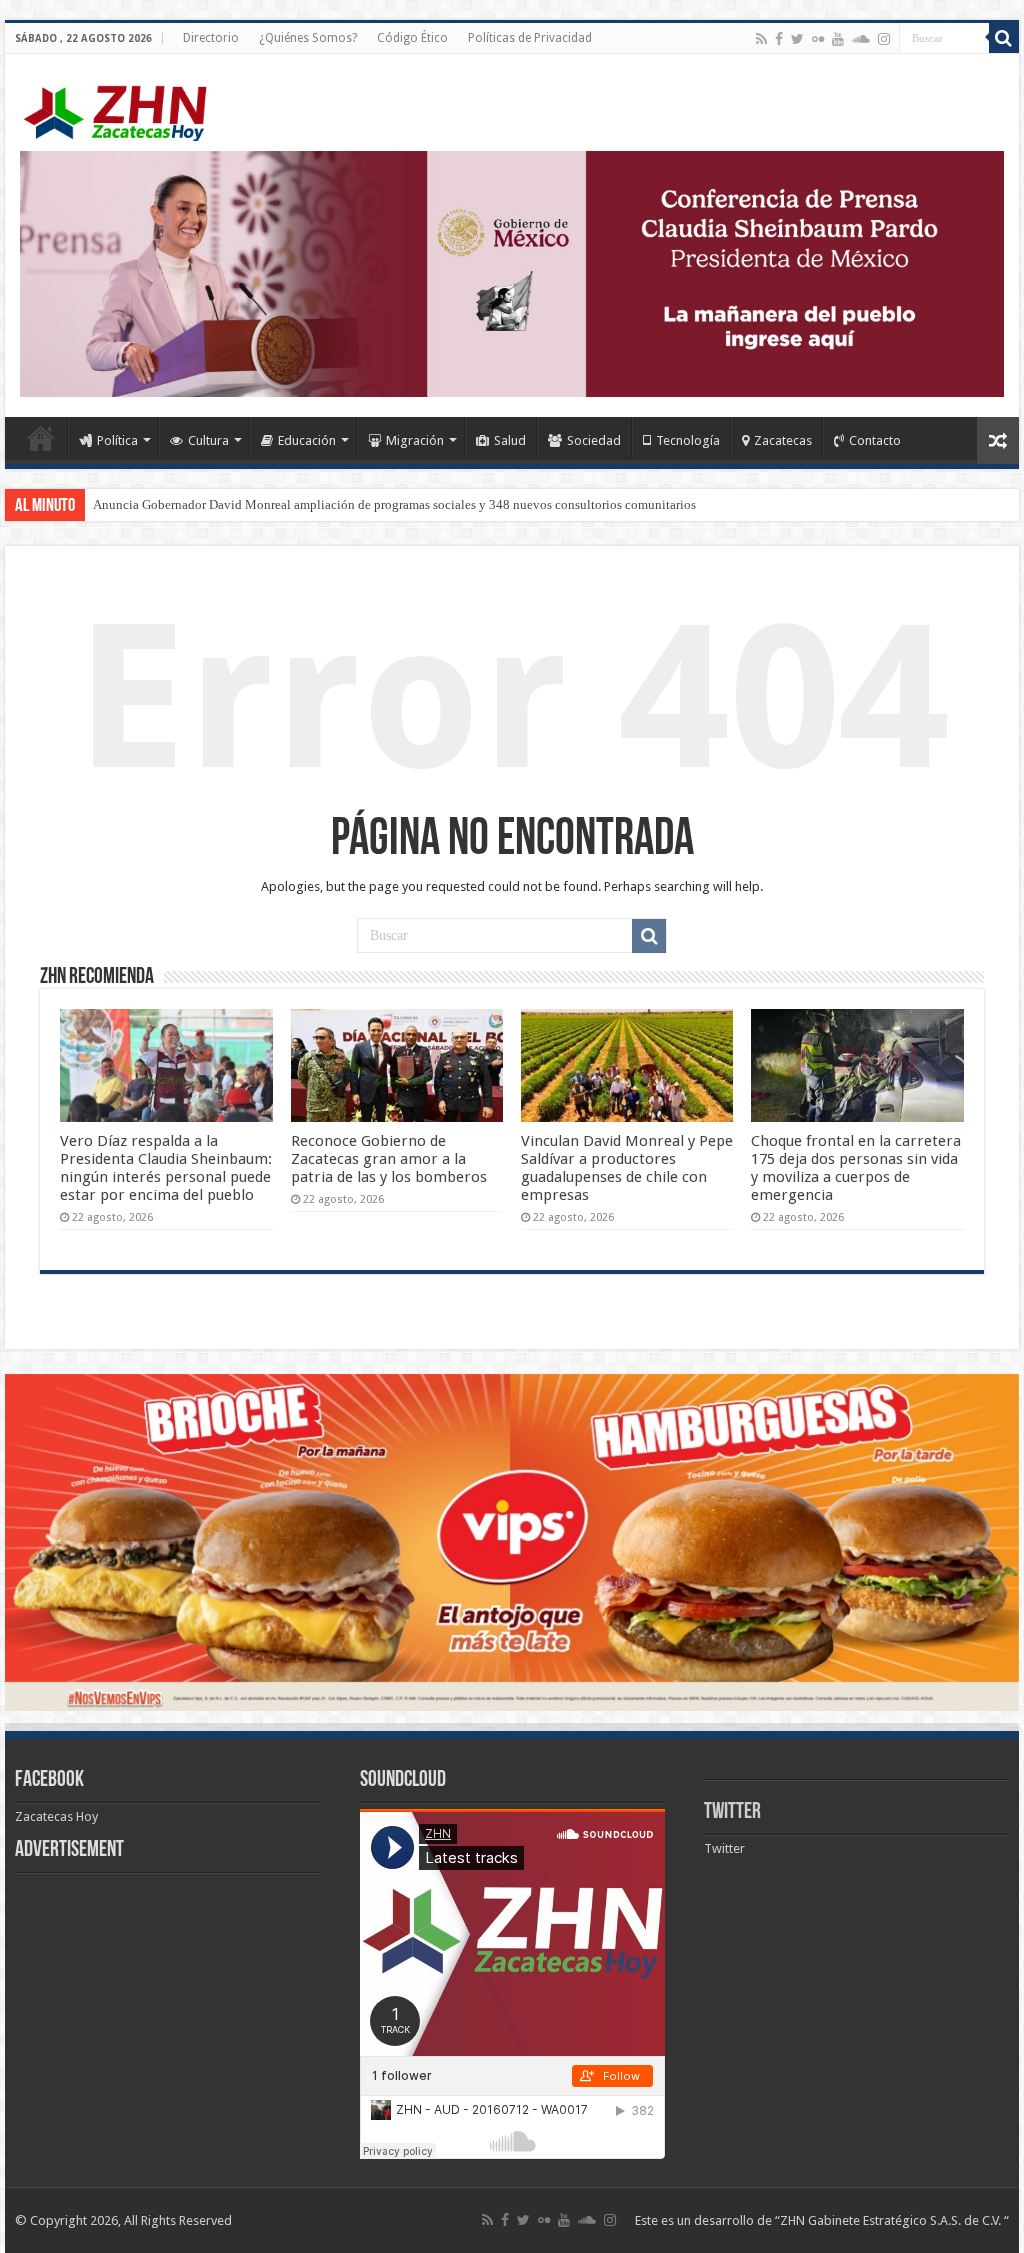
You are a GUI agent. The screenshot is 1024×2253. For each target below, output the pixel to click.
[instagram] (884, 39)
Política (117, 440)
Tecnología (688, 440)
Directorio (211, 38)
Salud (510, 440)
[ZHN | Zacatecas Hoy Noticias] (125, 109)
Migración (415, 440)
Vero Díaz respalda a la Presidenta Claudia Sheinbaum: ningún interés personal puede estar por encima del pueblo (166, 1168)
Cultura (208, 440)
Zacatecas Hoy (56, 1816)
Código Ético (412, 38)
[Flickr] (818, 39)
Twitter (732, 1812)
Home (41, 438)
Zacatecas (783, 440)
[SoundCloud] (861, 39)
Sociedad (594, 440)
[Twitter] (797, 39)
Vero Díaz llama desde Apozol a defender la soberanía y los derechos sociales (300, 504)
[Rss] (761, 39)
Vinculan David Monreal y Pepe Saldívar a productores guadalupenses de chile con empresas (627, 1168)
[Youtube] (838, 39)
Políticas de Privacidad (530, 38)
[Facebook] (779, 39)
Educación (307, 440)
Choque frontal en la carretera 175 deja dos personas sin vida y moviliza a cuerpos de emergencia (856, 1168)
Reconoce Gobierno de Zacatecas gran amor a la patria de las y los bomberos (389, 1159)
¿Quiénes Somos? (308, 38)
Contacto (875, 440)
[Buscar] (1004, 38)
